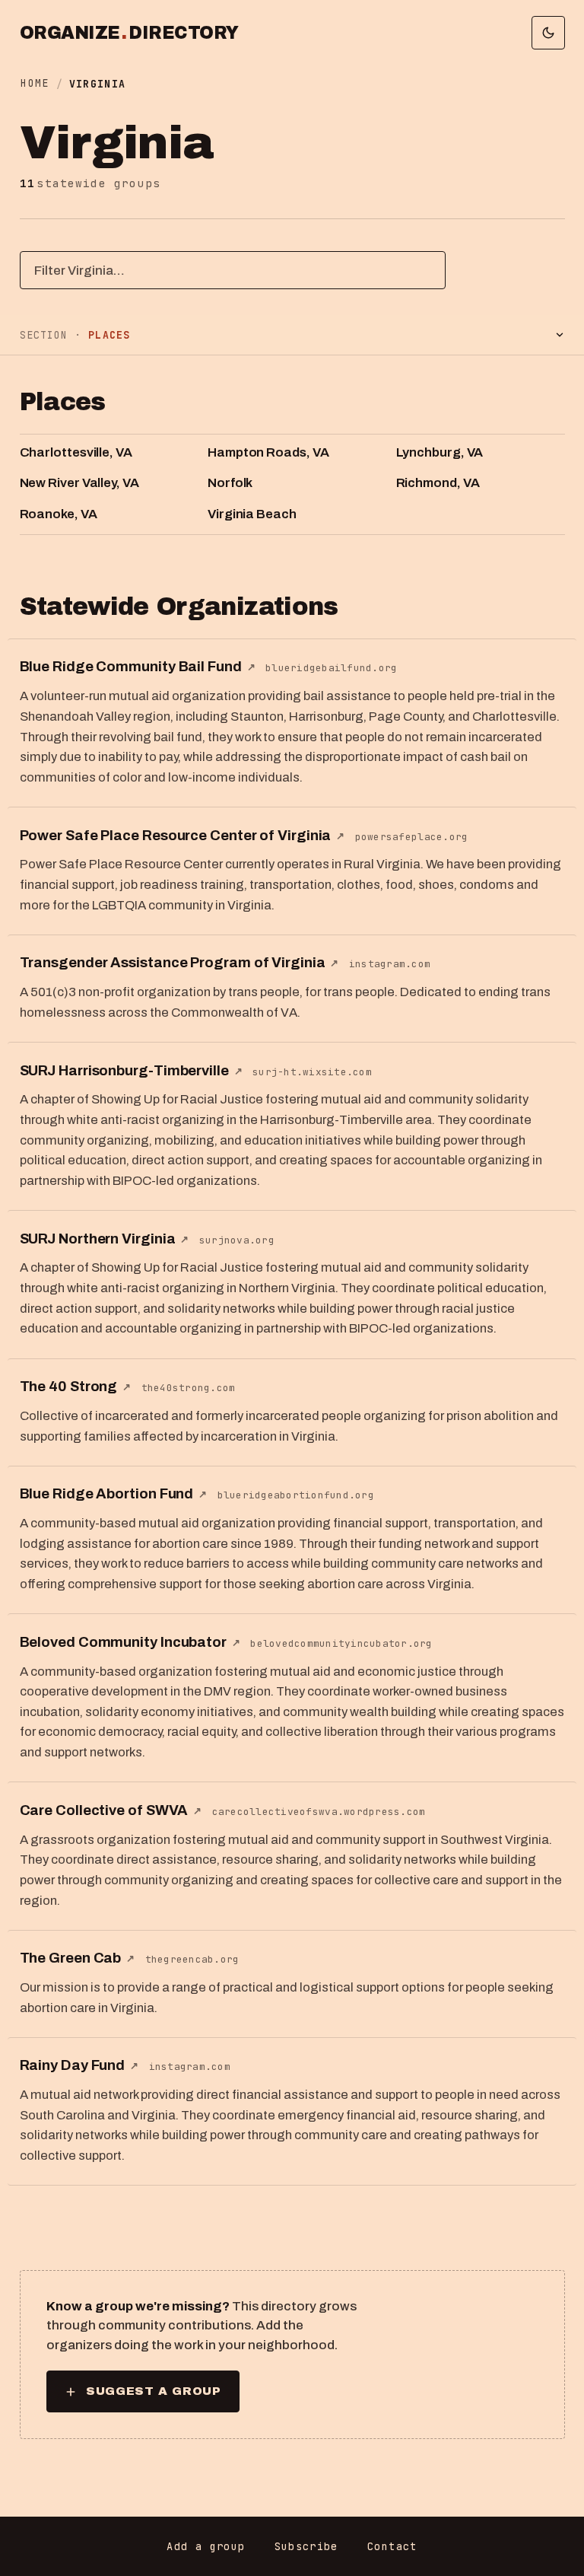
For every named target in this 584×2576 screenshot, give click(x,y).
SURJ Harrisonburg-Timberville (131, 1071)
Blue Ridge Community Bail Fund (138, 667)
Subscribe (306, 2546)
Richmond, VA (438, 483)
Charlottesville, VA (76, 452)
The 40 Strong (76, 1387)
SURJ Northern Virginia (105, 1239)
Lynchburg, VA (440, 452)
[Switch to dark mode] (548, 33)
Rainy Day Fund (79, 2065)
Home (35, 83)
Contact (392, 2546)
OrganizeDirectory (129, 33)
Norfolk (230, 483)
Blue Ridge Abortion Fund (113, 1494)
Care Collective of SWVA (111, 1810)
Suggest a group (153, 2391)
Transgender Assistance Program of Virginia (179, 963)
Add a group (206, 2546)
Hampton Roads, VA (268, 452)
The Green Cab (78, 1958)
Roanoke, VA (59, 514)
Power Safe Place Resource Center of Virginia (182, 836)
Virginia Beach (252, 514)
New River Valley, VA (79, 483)
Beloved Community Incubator (130, 1642)
